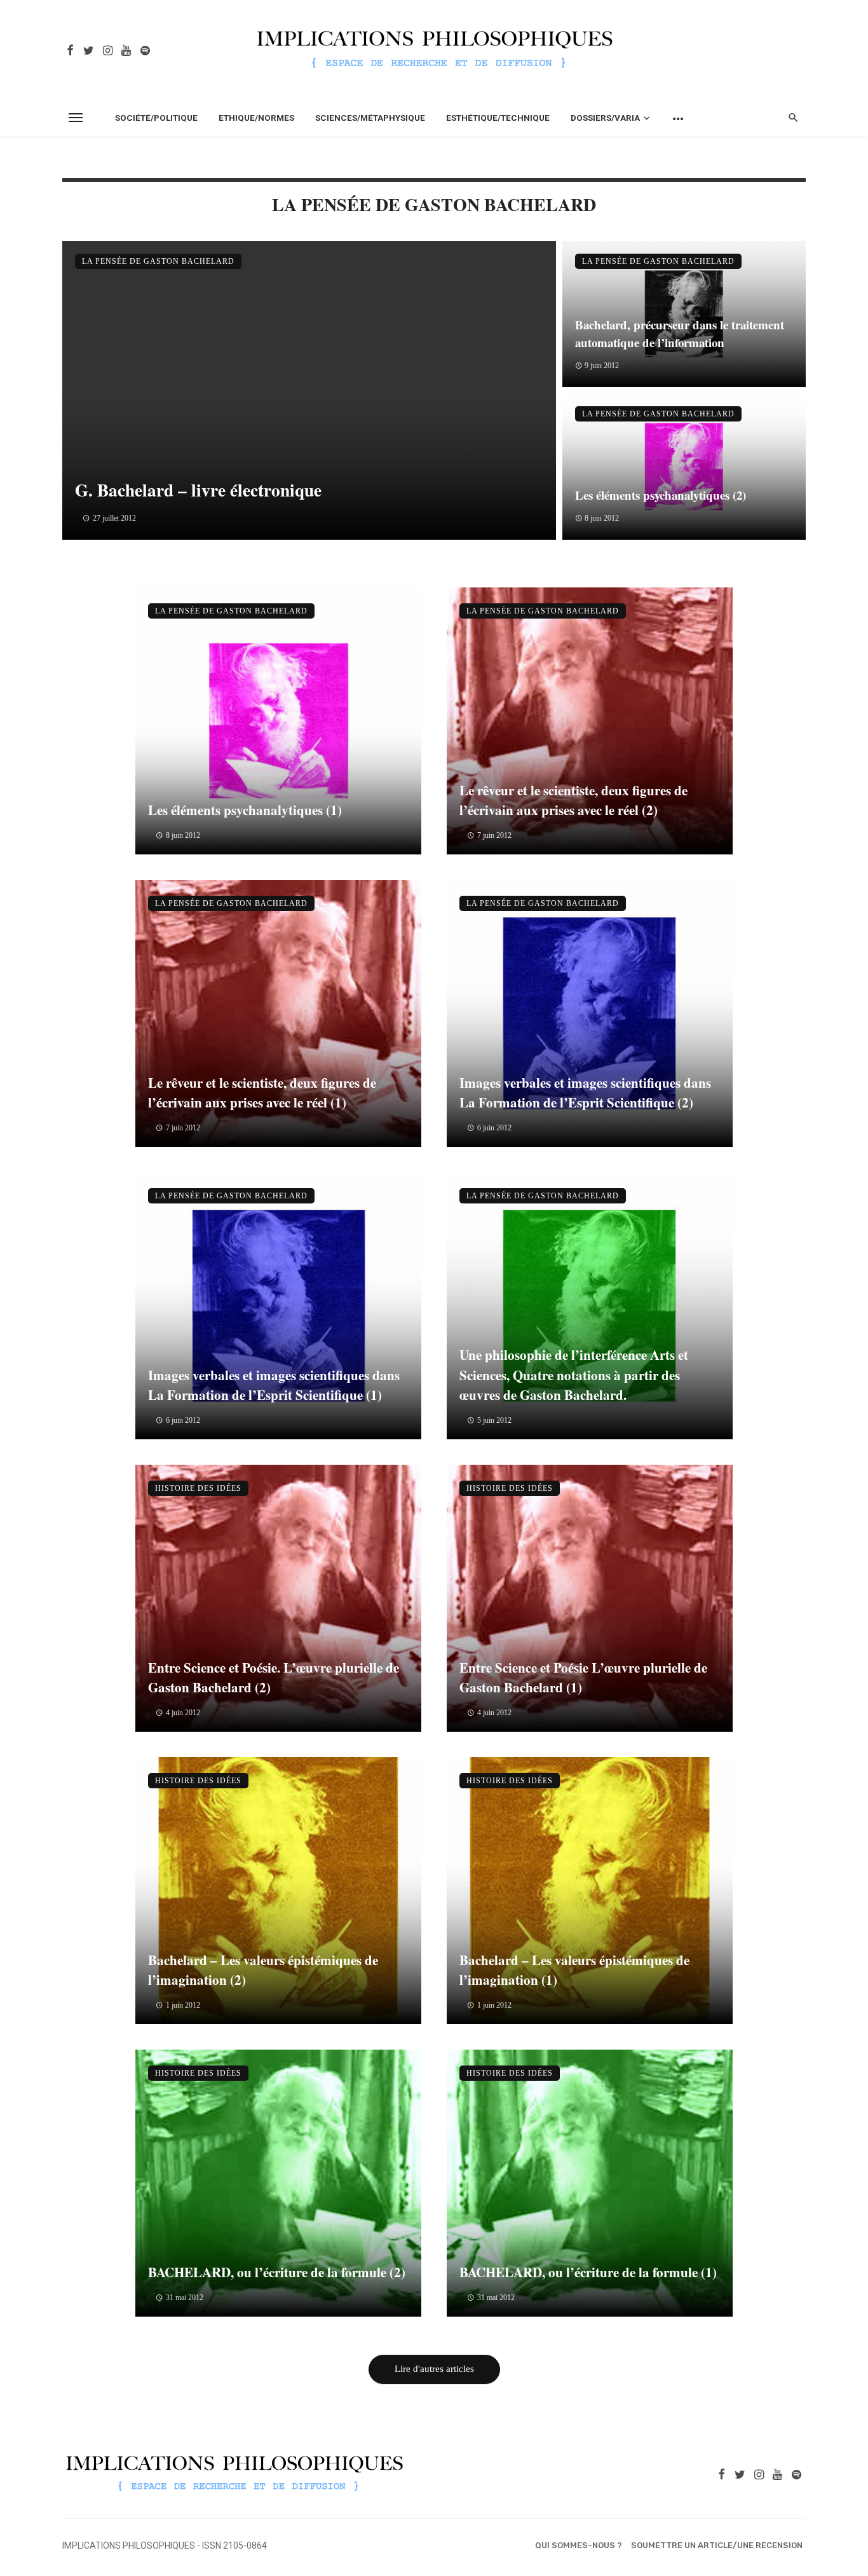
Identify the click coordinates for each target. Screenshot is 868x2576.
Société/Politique (156, 118)
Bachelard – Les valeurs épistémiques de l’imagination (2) (263, 1970)
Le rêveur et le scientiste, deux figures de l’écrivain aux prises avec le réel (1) (262, 1093)
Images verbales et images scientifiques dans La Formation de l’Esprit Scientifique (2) (585, 1093)
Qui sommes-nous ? (579, 2545)
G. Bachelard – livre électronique (198, 490)
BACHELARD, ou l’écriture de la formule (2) (277, 2272)
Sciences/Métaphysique (370, 118)
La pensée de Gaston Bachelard (158, 261)
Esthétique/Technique (498, 118)
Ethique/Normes (256, 118)
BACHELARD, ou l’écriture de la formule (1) (588, 2272)
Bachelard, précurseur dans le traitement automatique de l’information (680, 334)
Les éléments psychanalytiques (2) (661, 495)
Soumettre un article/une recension (717, 2545)
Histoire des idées (198, 1488)
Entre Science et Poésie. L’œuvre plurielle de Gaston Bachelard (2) (274, 1678)
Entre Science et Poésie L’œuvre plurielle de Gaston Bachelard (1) (583, 1678)
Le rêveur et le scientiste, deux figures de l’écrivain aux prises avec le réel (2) (573, 800)
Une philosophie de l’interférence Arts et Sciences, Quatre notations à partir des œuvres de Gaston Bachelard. (574, 1375)
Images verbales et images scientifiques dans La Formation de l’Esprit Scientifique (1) (274, 1385)
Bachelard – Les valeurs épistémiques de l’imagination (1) (574, 1970)
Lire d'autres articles (434, 2369)
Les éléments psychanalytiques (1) (245, 810)
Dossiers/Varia (605, 118)
